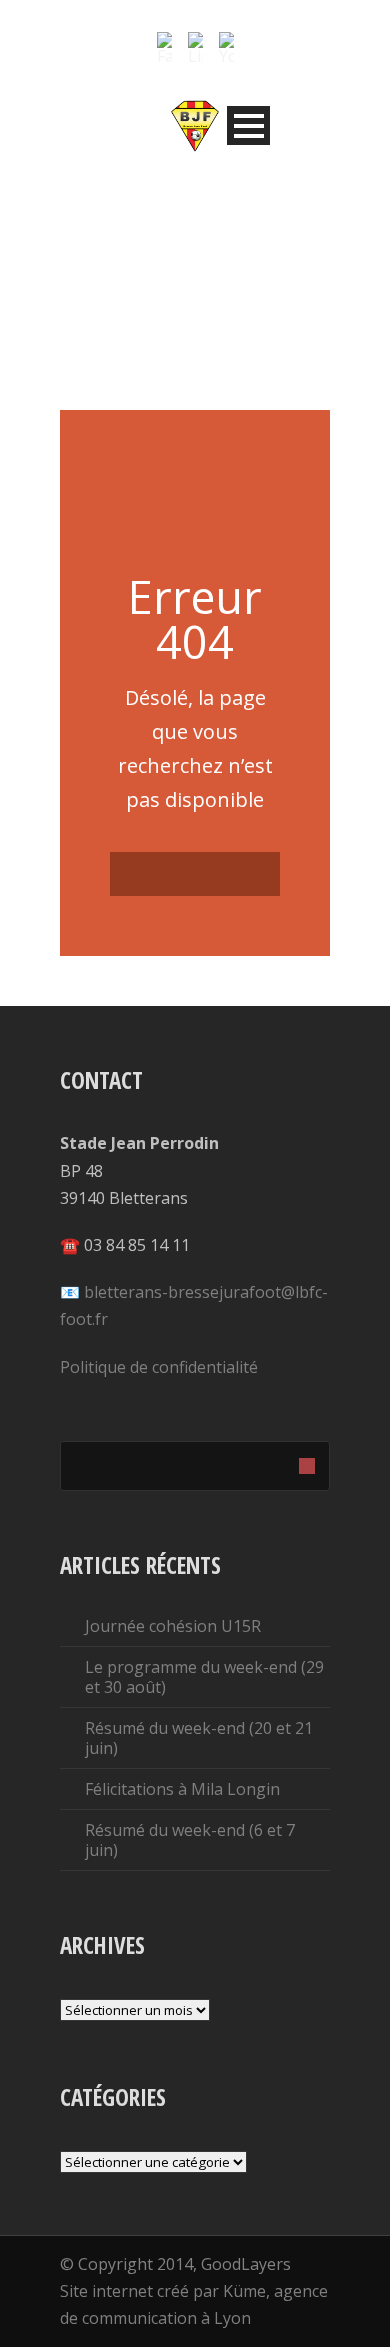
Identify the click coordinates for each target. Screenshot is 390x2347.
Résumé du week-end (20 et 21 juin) (199, 1738)
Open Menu (248, 125)
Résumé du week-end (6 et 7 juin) (190, 1840)
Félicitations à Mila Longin (182, 1789)
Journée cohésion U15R (173, 1626)
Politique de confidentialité (159, 1367)
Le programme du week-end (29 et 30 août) (204, 1677)
